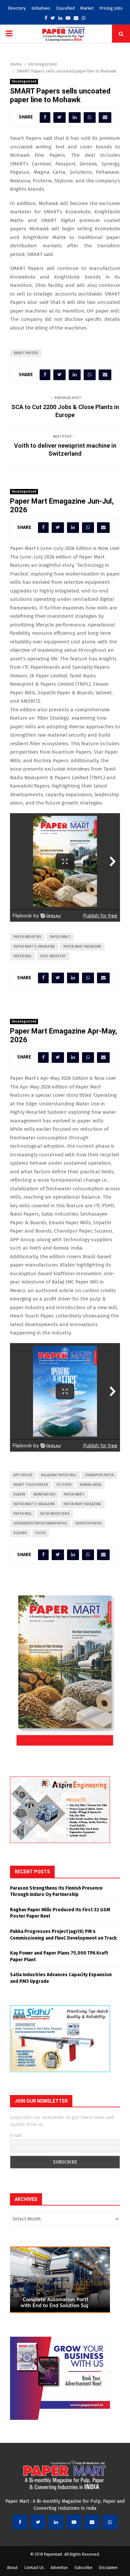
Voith (40, 1533)
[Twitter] (38, 2522)
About (12, 2568)
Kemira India (90, 1485)
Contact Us (34, 2568)
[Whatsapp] (110, 2522)
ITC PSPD (64, 1485)
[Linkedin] (56, 2522)
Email (16, 2135)
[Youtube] (74, 2522)
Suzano (20, 1533)
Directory (17, 8)
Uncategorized (24, 82)
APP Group (23, 1475)
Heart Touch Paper (31, 1485)
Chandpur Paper (99, 1475)
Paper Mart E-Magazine (34, 947)
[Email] (92, 2522)
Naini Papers (44, 1495)
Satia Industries (55, 1514)
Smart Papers (26, 353)
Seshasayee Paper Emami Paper (40, 1523)
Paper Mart (60, 937)
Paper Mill (22, 956)
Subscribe (83, 2568)
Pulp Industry (53, 956)
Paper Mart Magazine (82, 947)
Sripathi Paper (88, 1523)
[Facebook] (20, 2522)
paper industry (27, 937)
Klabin (19, 1495)
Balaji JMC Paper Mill (59, 1475)
